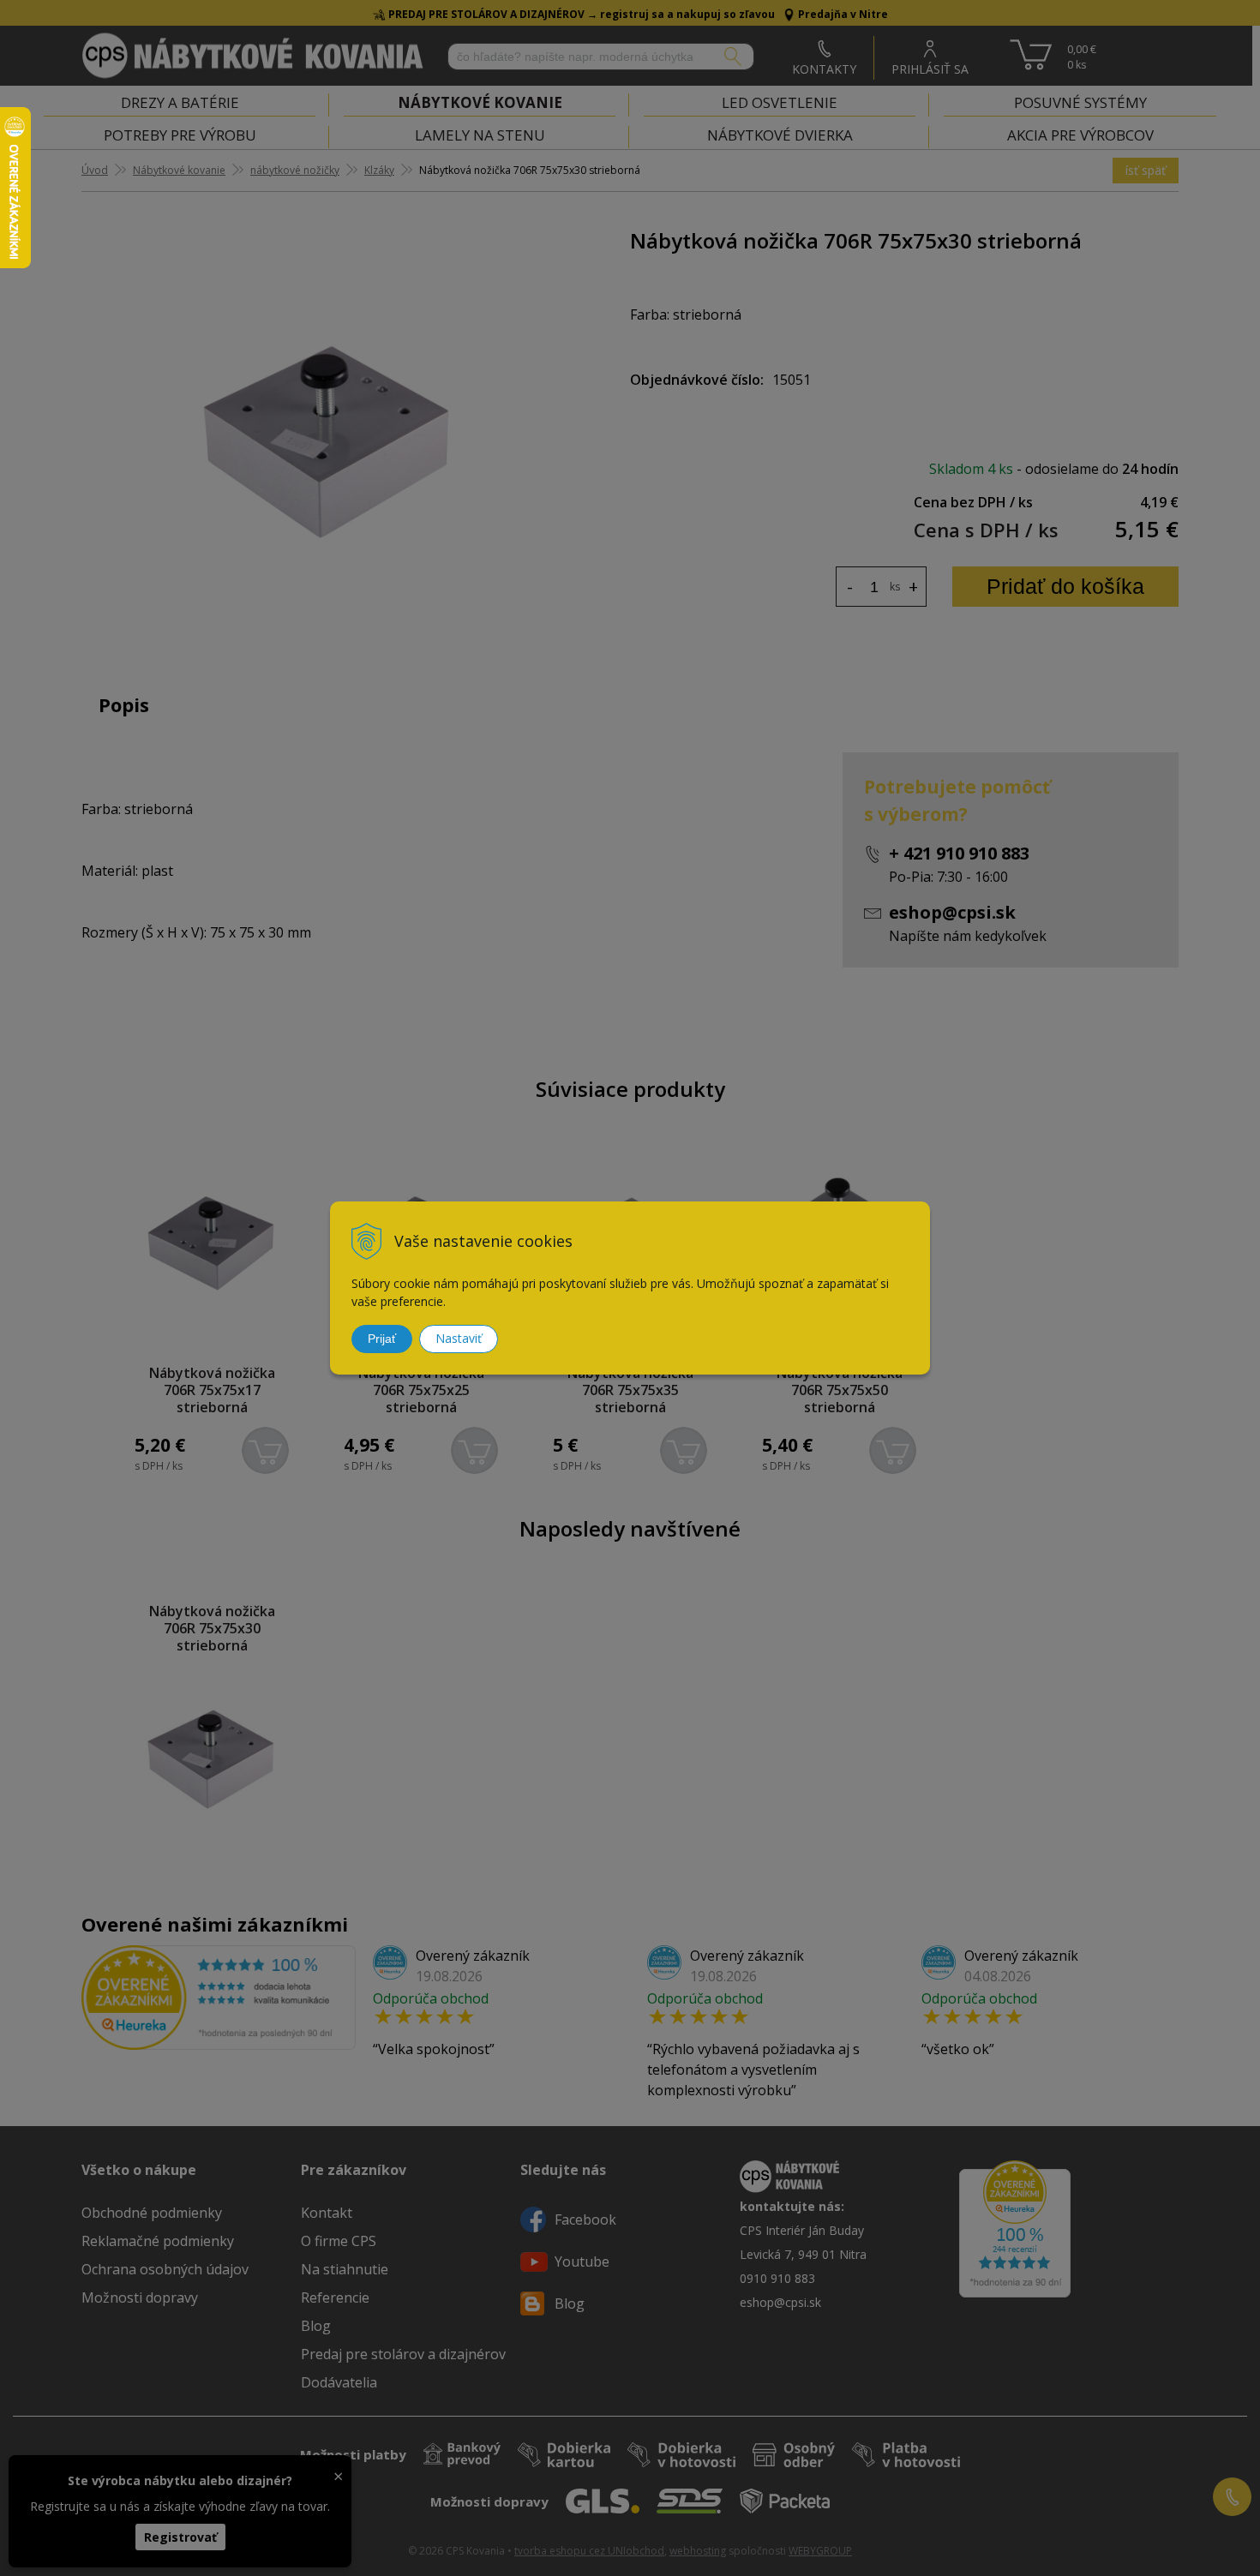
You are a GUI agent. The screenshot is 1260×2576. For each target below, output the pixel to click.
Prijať (382, 1339)
